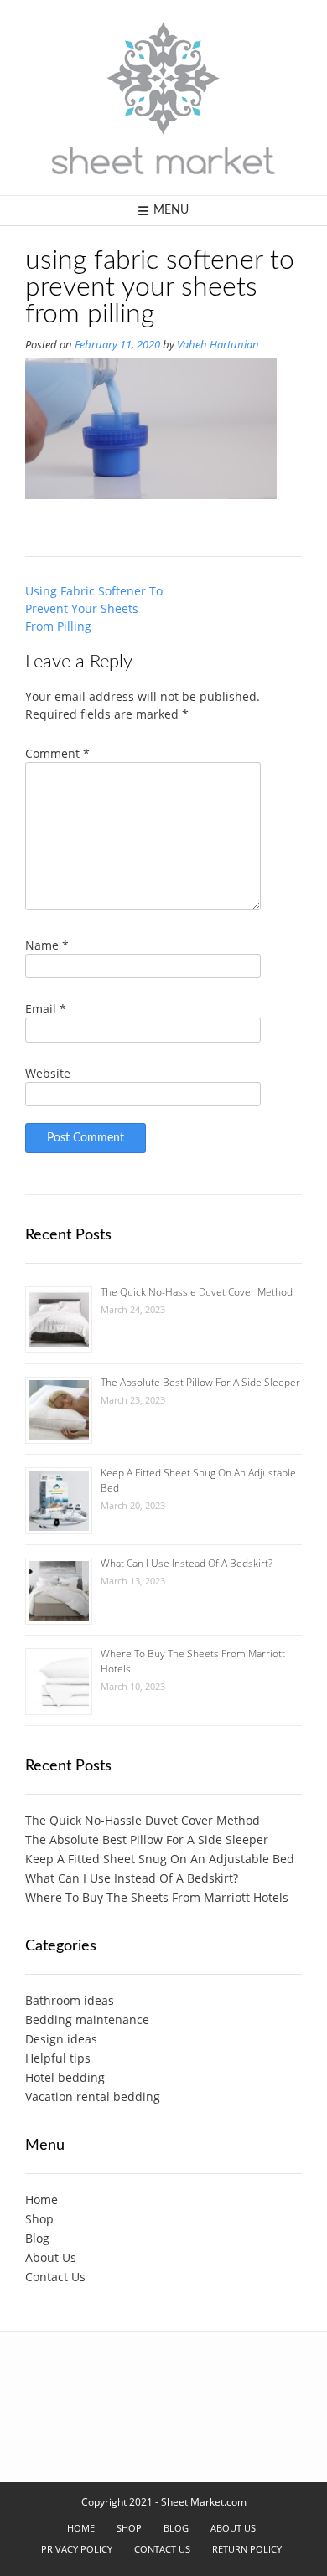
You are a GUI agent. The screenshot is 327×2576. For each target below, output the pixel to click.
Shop (39, 2219)
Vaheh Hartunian (218, 345)
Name (47, 945)
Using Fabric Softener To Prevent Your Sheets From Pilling (94, 608)
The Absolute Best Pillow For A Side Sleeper (200, 1382)
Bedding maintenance (87, 2020)
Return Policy (247, 2549)
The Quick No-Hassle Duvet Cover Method (197, 1292)
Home (42, 2200)
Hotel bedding (65, 2077)
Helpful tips (58, 2058)
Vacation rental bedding (93, 2097)
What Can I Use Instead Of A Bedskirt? (187, 1563)
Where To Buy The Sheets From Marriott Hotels (157, 1897)
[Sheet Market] (163, 98)
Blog (37, 2238)
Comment (57, 753)
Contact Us (55, 2277)
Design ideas (61, 2039)
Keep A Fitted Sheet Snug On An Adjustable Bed (160, 1859)
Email (46, 1009)
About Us (51, 2257)
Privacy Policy (77, 2549)
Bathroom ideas (70, 2000)
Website (48, 1073)
